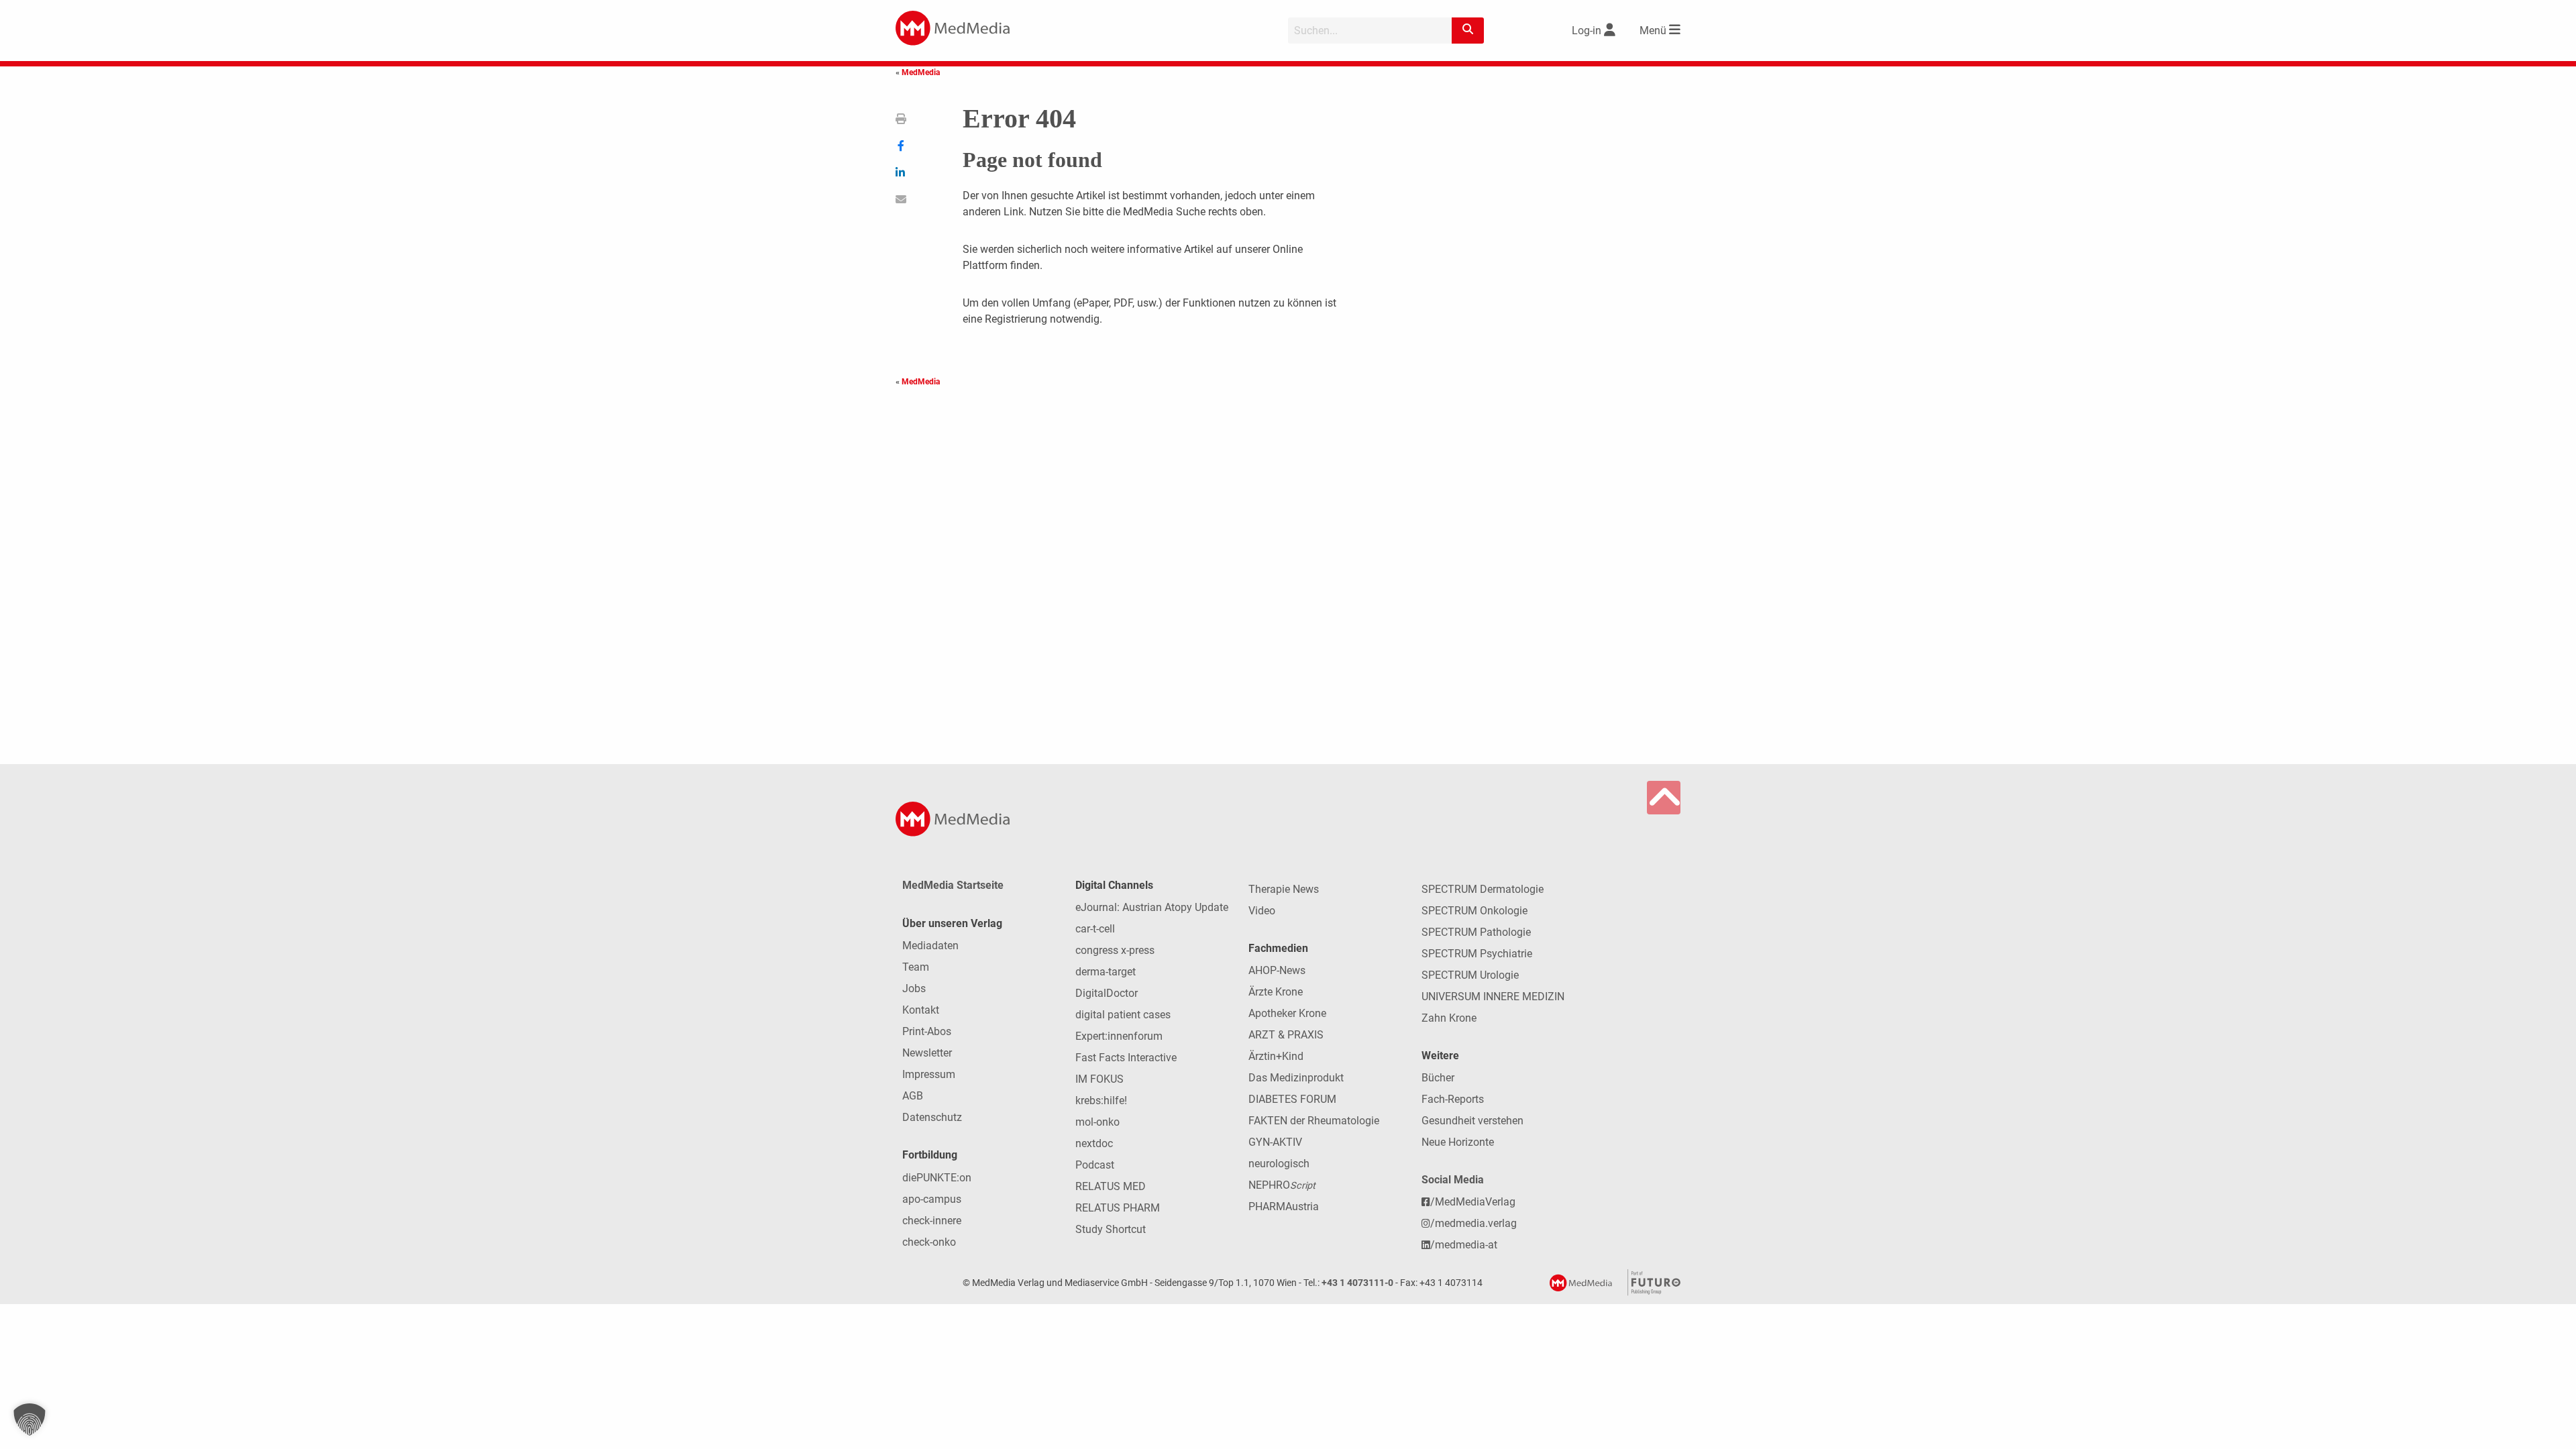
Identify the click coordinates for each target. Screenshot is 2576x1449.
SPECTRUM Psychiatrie (1477, 954)
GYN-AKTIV (1275, 1142)
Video (1262, 911)
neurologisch (1279, 1164)
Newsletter (927, 1053)
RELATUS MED (1111, 1186)
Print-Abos (927, 1031)
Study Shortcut (1111, 1229)
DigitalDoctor (1107, 993)
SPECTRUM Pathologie (1476, 932)
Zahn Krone (1449, 1018)
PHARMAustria (1284, 1206)
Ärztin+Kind (1276, 1056)
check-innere (932, 1221)
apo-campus (932, 1199)
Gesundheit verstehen (1472, 1121)
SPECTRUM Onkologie (1474, 911)
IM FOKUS (1099, 1079)
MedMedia (921, 72)
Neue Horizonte (1458, 1142)
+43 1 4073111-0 (1357, 1283)
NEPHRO (1282, 1185)
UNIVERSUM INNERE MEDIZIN (1493, 997)
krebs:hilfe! (1101, 1101)
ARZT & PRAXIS (1286, 1035)
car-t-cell (1095, 929)
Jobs (914, 988)
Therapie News (1284, 889)
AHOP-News (1277, 970)
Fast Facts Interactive (1126, 1058)
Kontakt (921, 1010)
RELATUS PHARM (1118, 1208)
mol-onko (1097, 1122)
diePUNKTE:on (937, 1178)
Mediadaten (930, 946)
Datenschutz (932, 1117)
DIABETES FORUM (1292, 1099)
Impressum (929, 1074)
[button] (30, 1419)
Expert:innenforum (1119, 1036)
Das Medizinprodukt (1296, 1078)
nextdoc (1094, 1143)
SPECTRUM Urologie (1470, 975)
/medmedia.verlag (1473, 1223)
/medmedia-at (1464, 1245)
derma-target (1106, 972)
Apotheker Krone (1287, 1013)
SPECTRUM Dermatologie (1483, 889)
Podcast (1095, 1165)
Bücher (1438, 1078)
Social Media (1453, 1180)
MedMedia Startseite (953, 885)
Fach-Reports (1453, 1099)
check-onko (929, 1242)
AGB (913, 1096)
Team (916, 967)
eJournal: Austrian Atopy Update (1152, 907)
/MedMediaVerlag (1473, 1202)
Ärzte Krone (1276, 992)
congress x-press (1115, 950)
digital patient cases (1123, 1015)
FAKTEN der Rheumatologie (1314, 1121)
